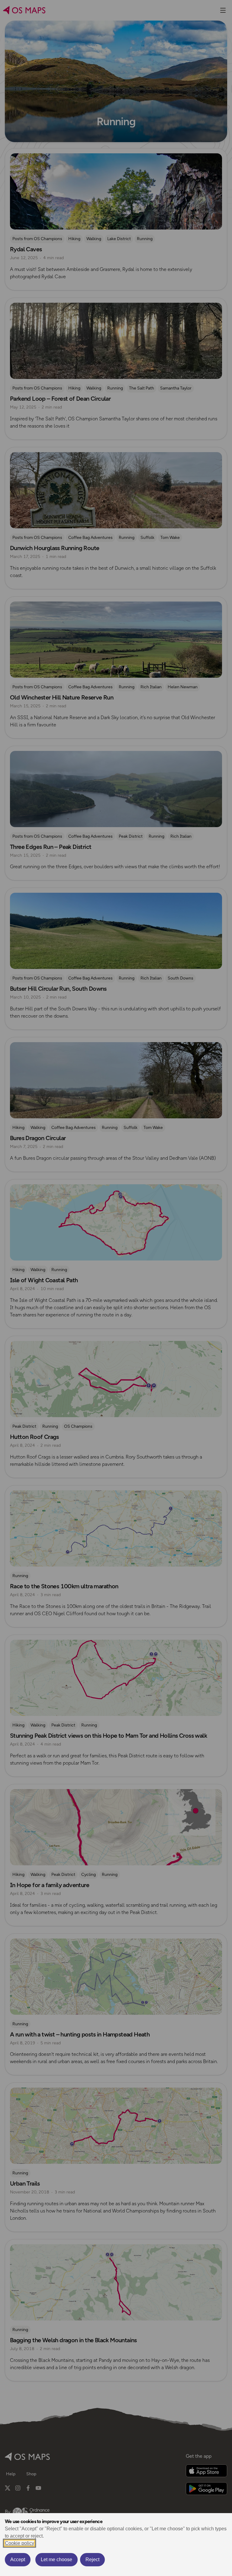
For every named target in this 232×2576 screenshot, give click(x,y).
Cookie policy (19, 2543)
